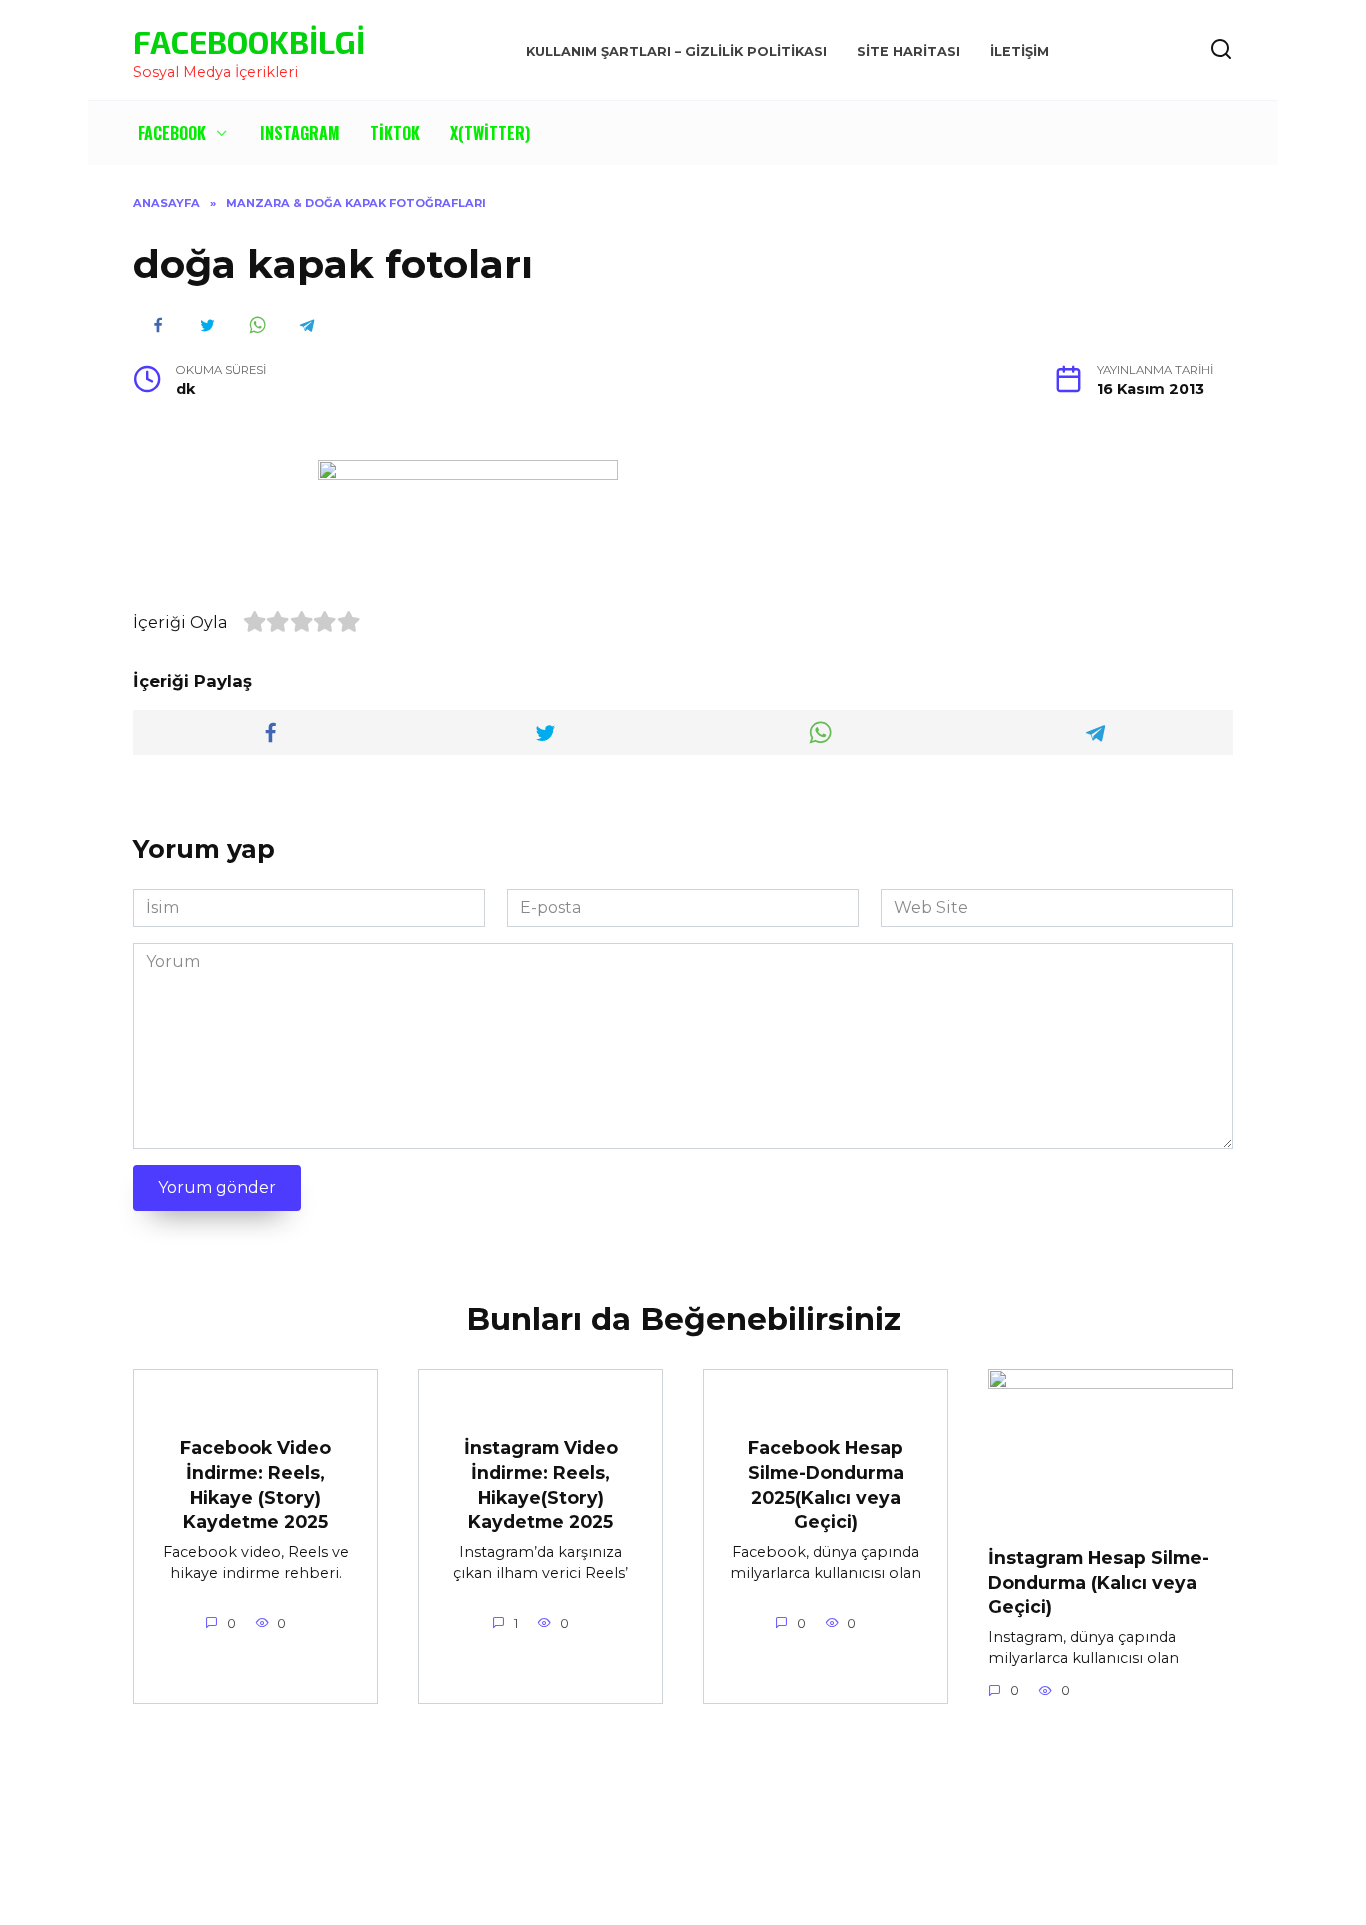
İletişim (1019, 51)
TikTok (395, 133)
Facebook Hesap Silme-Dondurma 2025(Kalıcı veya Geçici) (826, 1484)
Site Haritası (908, 51)
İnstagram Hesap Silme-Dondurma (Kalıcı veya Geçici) (1098, 1582)
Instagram (300, 133)
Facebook (172, 133)
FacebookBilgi (249, 41)
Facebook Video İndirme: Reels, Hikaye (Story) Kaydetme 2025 (255, 1484)
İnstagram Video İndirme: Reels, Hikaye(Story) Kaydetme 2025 (541, 1484)
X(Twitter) (490, 133)
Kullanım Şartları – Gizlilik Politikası (676, 51)
